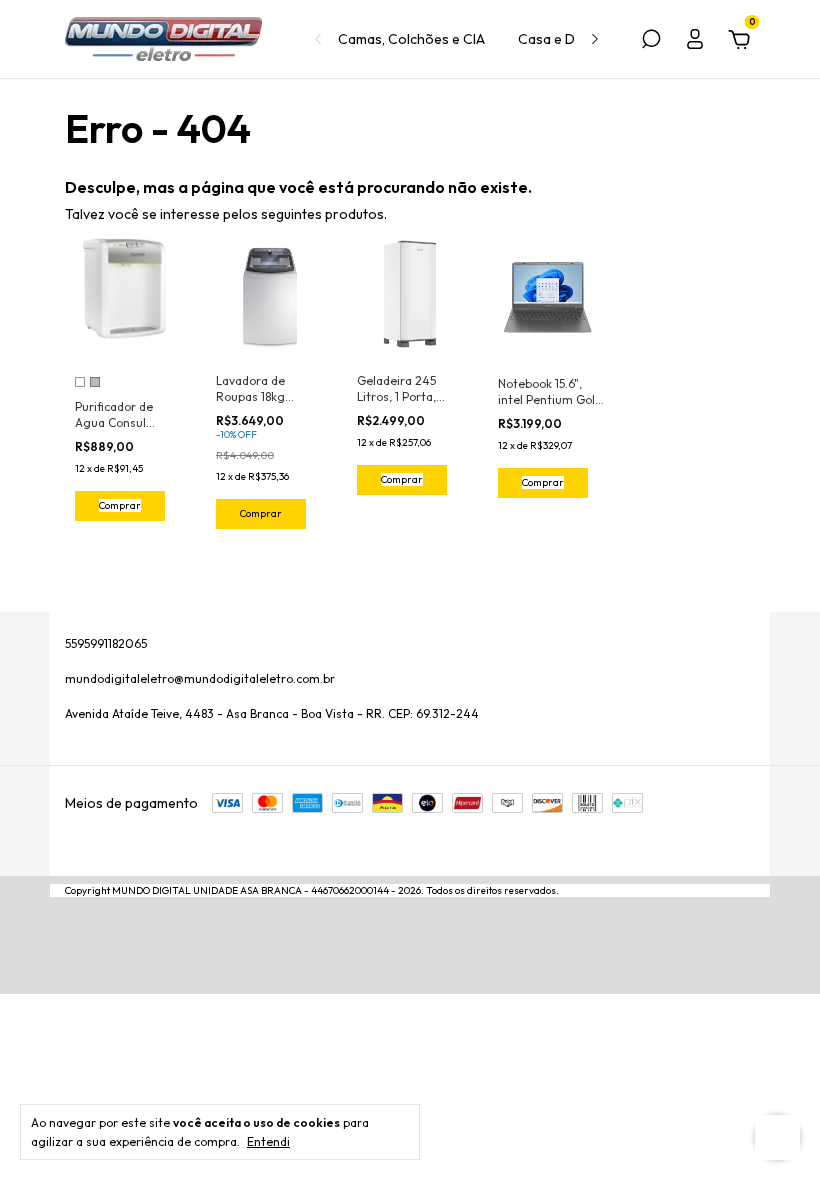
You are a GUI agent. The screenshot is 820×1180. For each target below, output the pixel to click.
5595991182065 (106, 643)
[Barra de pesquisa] (651, 42)
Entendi (268, 1141)
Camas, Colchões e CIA (411, 39)
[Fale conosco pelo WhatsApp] (777, 1137)
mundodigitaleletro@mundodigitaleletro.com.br (200, 678)
